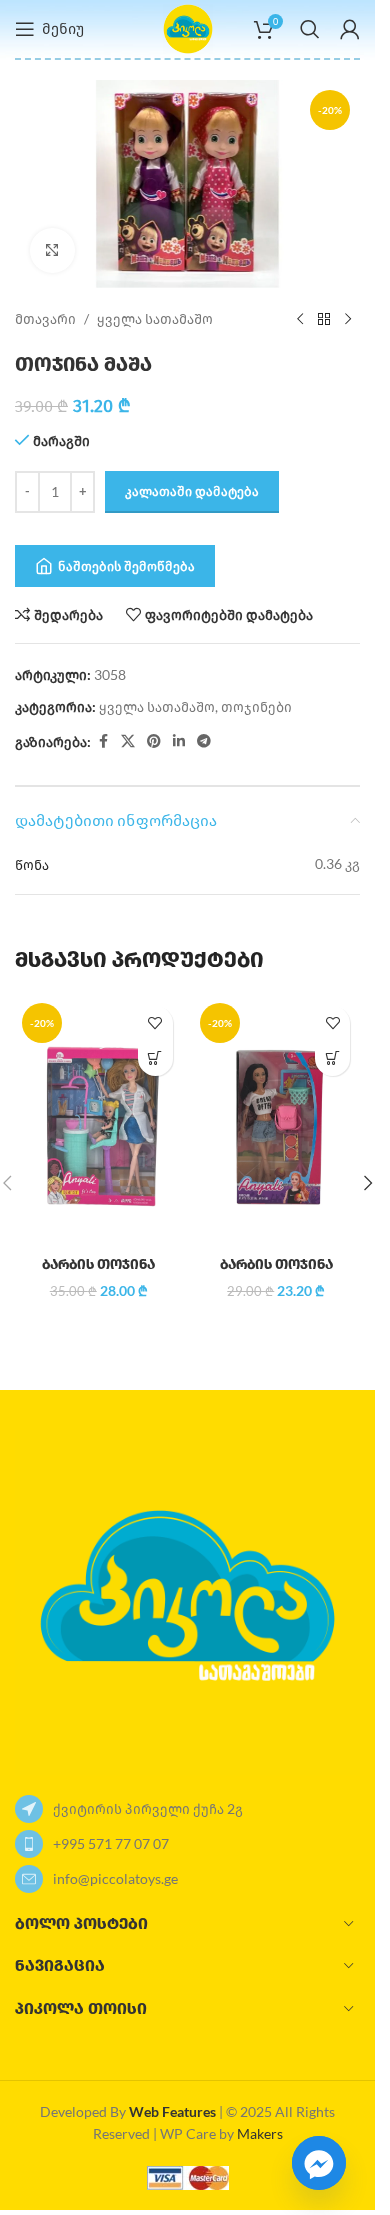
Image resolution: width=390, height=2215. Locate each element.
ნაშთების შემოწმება (126, 566)
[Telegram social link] (204, 741)
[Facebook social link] (103, 741)
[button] (155, 1058)
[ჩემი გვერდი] (350, 29)
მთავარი (45, 318)
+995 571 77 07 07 (111, 1843)
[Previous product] (300, 320)
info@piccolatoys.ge (115, 1878)
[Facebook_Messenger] (319, 2163)
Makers (260, 2133)
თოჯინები (256, 706)
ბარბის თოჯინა (98, 1264)
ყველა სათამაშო (155, 318)
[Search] (310, 29)
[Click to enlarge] (52, 250)
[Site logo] (188, 27)
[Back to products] (324, 320)
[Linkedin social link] (179, 741)
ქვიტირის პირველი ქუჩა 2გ (148, 1808)
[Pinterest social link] (154, 741)
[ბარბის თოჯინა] (99, 1121)
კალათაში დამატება (192, 491)
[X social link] (128, 741)
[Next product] (348, 320)
